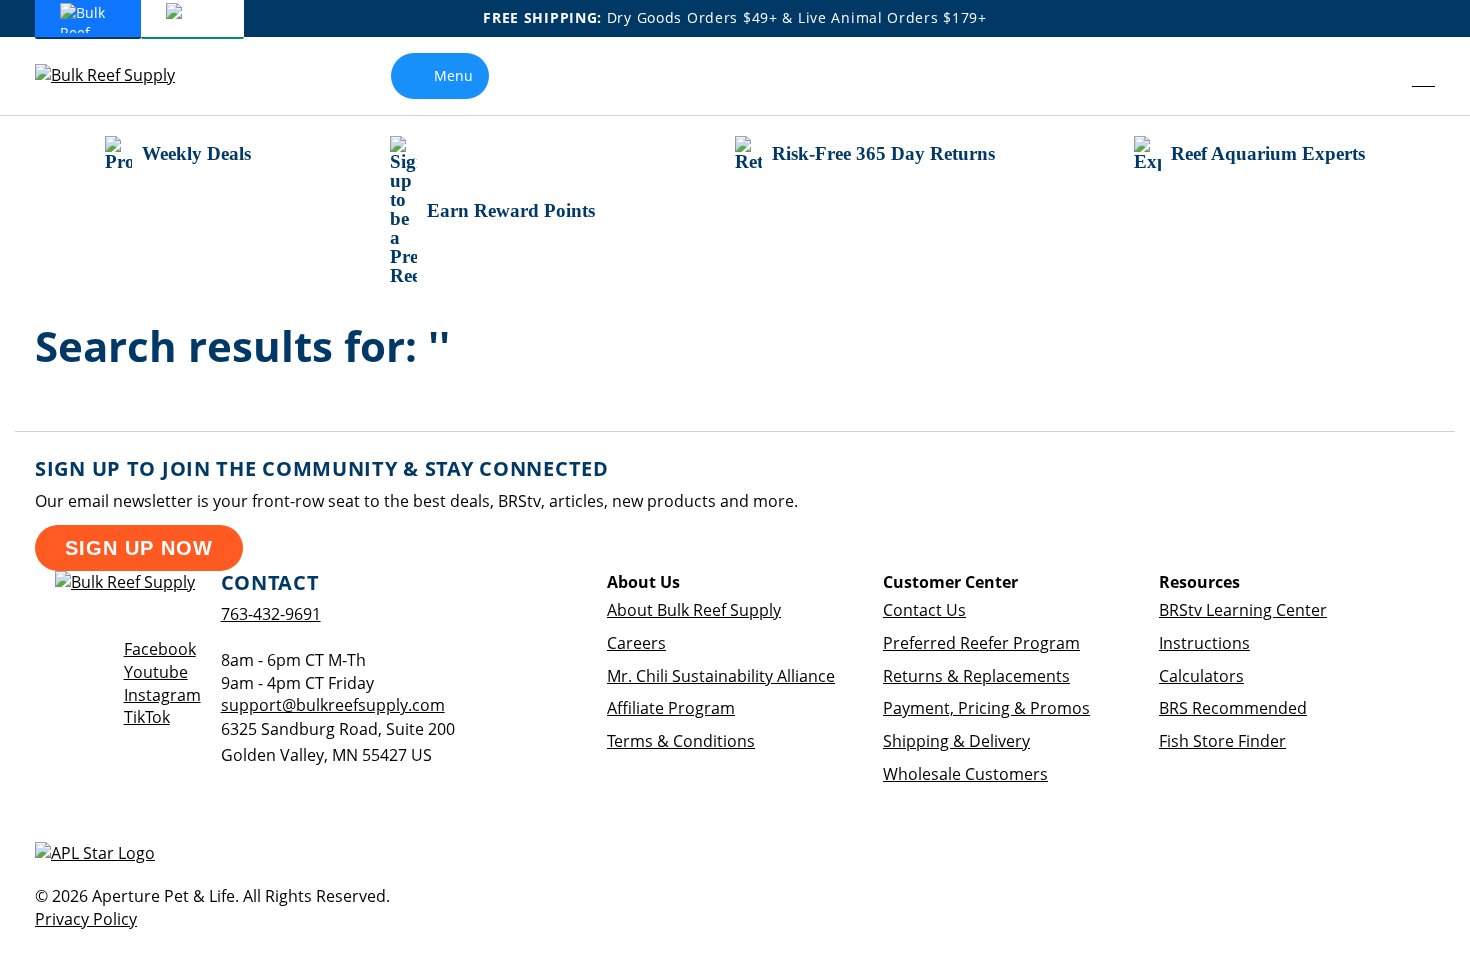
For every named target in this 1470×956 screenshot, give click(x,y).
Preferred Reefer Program (981, 643)
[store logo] (120, 75)
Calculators (1201, 676)
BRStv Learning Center (1243, 610)
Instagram (162, 695)
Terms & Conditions (681, 741)
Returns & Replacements (976, 676)
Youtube (156, 672)
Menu (453, 75)
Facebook (160, 649)
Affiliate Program (671, 708)
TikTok (147, 717)
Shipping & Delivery (956, 741)
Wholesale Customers (965, 774)
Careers (636, 643)
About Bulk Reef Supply (694, 610)
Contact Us (924, 610)
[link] (1378, 76)
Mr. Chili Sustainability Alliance (721, 676)
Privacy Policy (86, 919)
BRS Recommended (1233, 708)
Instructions (1204, 643)
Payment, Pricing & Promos (986, 708)
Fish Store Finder (1222, 741)
